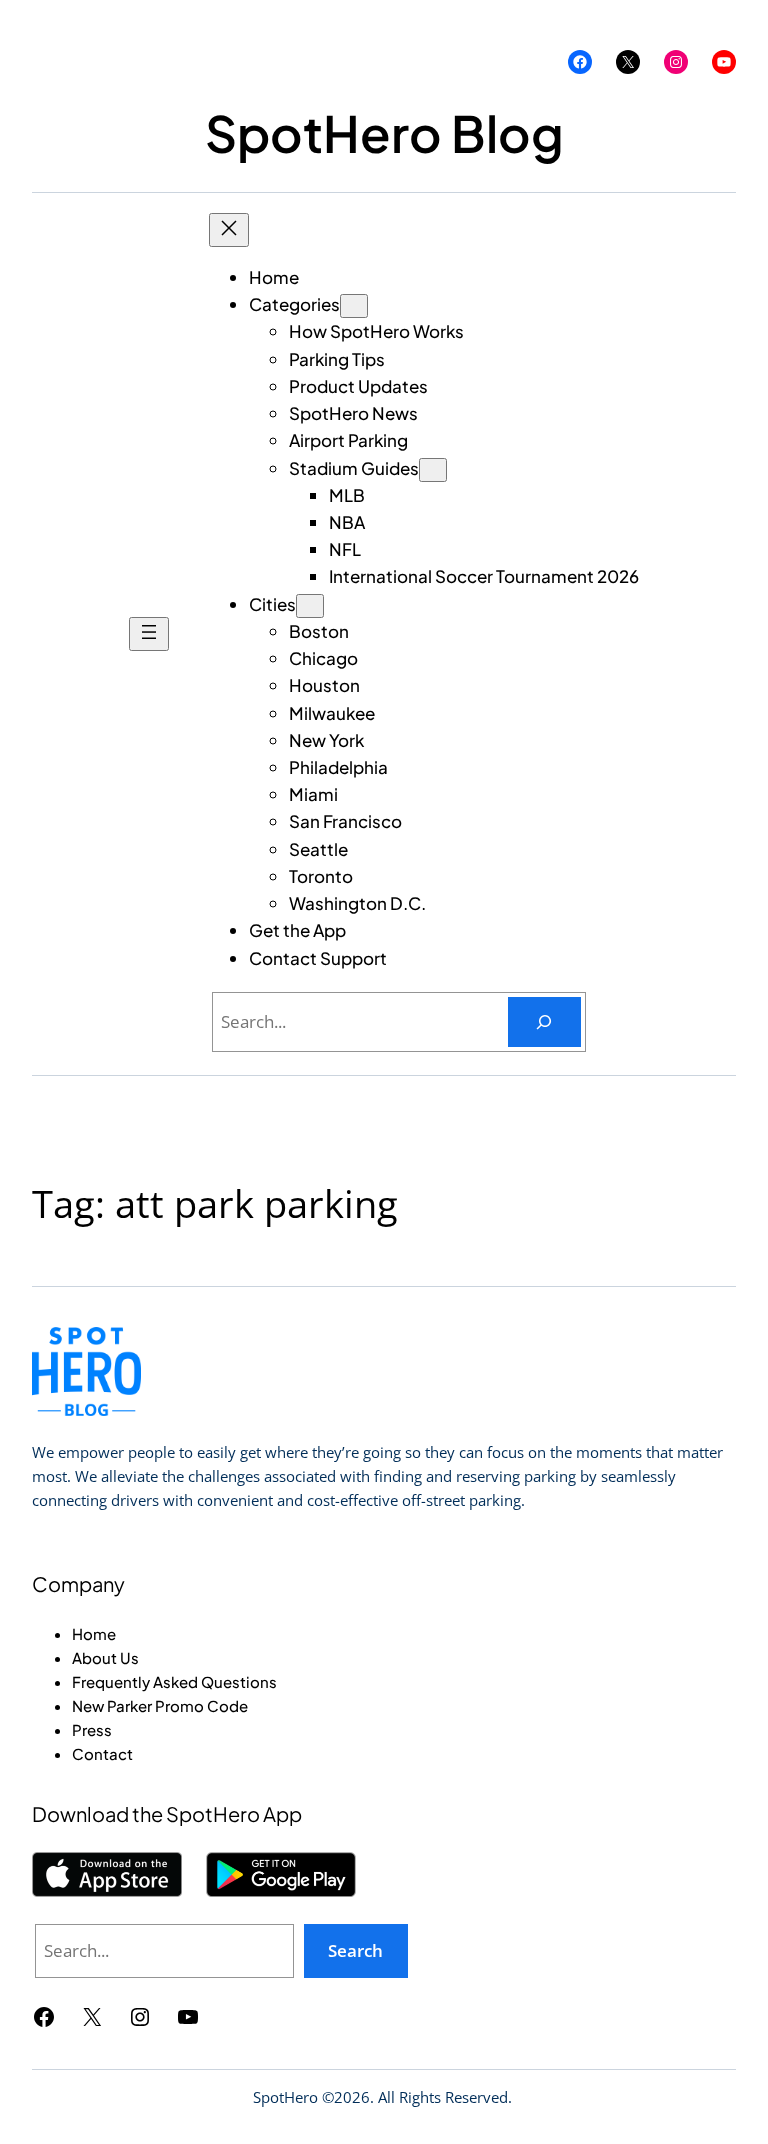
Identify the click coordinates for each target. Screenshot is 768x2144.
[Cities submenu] (310, 606)
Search (355, 1950)
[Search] (544, 1022)
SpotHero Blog (384, 132)
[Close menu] (229, 230)
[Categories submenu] (354, 306)
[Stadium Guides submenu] (433, 470)
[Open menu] (149, 634)
